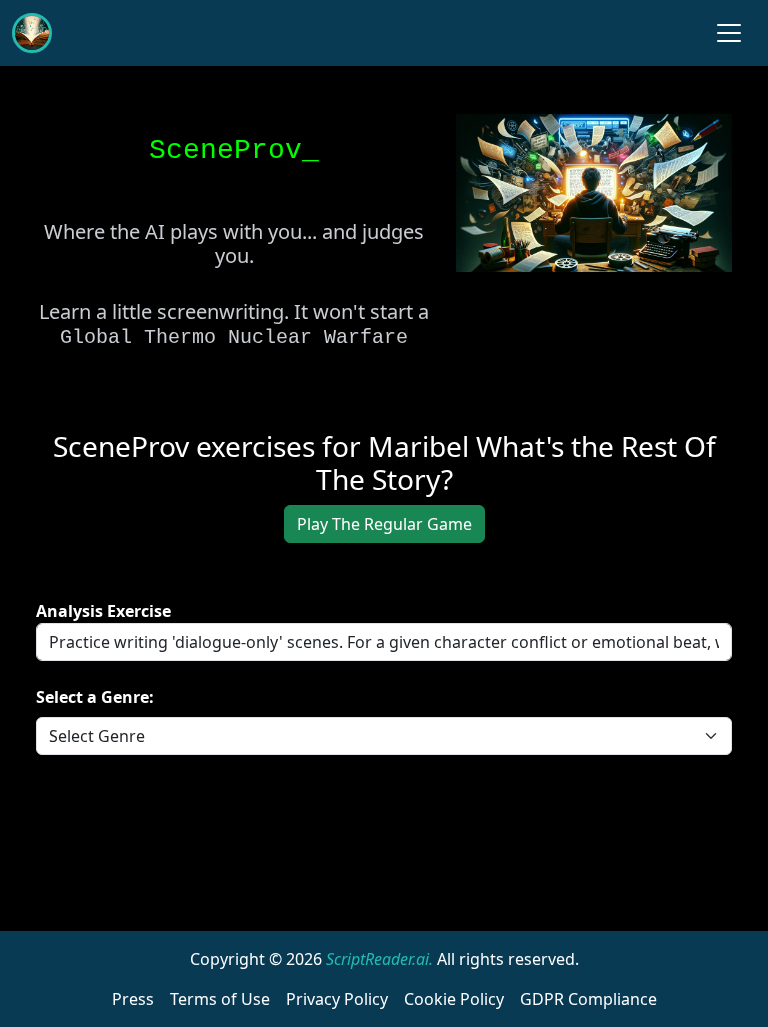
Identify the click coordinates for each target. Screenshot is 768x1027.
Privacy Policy (337, 999)
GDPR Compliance (588, 999)
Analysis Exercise (103, 611)
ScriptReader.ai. (379, 959)
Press (133, 999)
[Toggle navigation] (729, 33)
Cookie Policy (454, 999)
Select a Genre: (95, 697)
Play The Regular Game (384, 524)
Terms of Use (220, 999)
